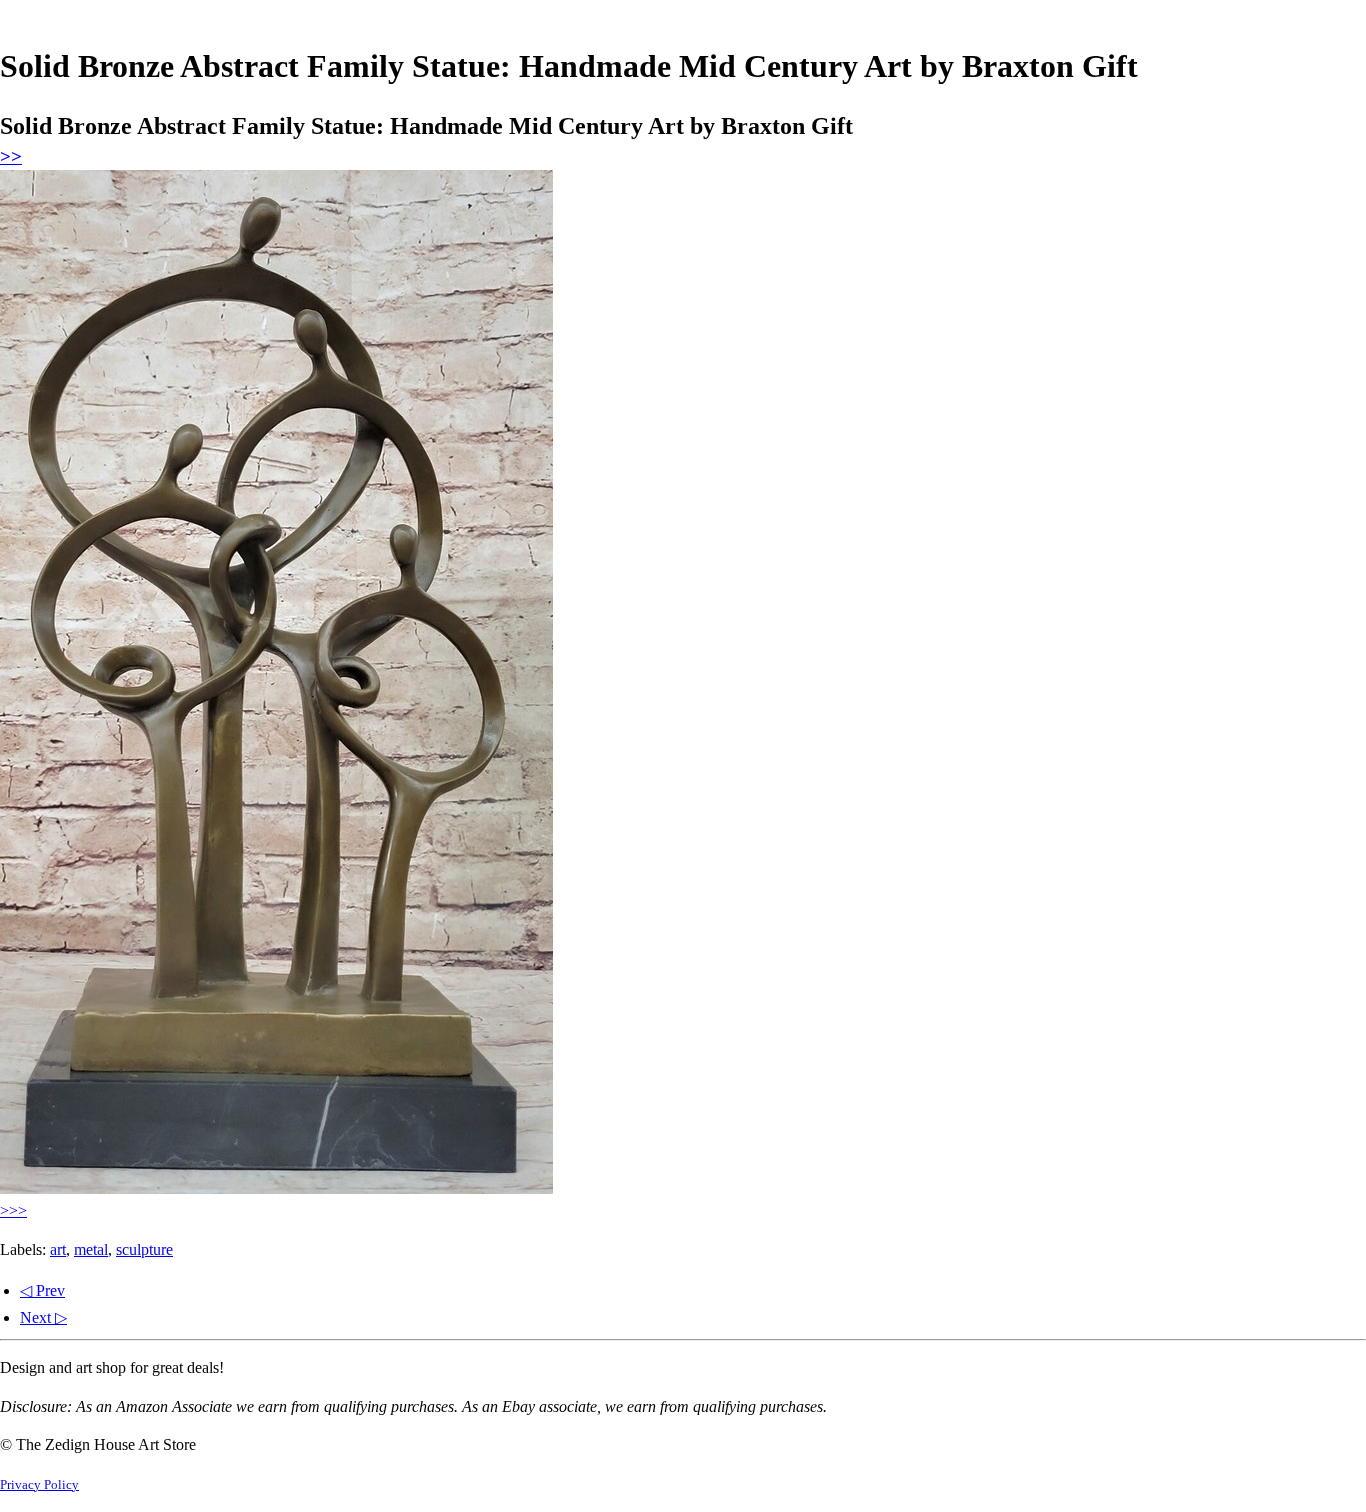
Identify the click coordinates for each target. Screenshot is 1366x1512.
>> (11, 156)
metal (91, 1249)
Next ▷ (43, 1317)
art (58, 1249)
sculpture (144, 1249)
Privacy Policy (39, 1485)
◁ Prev (42, 1290)
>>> (13, 1210)
